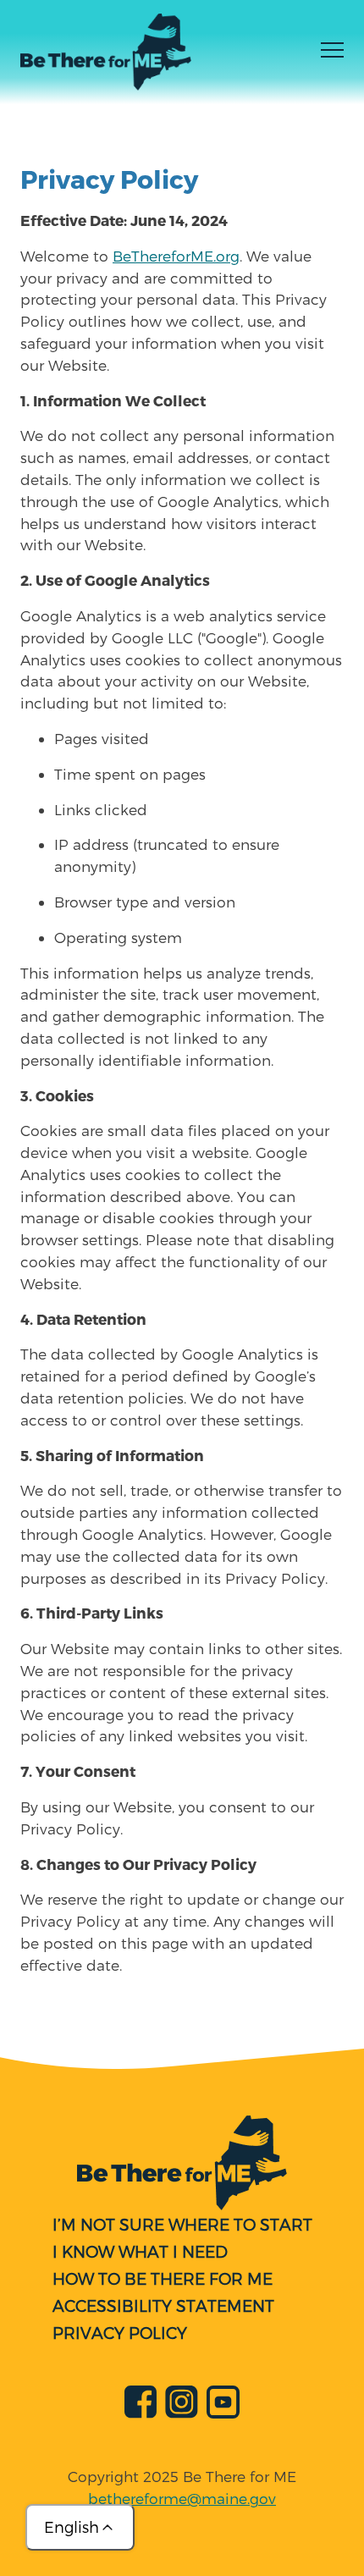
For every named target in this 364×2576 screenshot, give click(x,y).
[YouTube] (223, 2405)
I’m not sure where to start (182, 2224)
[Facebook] (141, 2405)
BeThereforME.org (176, 256)
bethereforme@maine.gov (182, 2498)
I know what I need (140, 2251)
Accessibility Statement (163, 2306)
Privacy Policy (120, 2333)
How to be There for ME (163, 2278)
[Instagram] (182, 2405)
